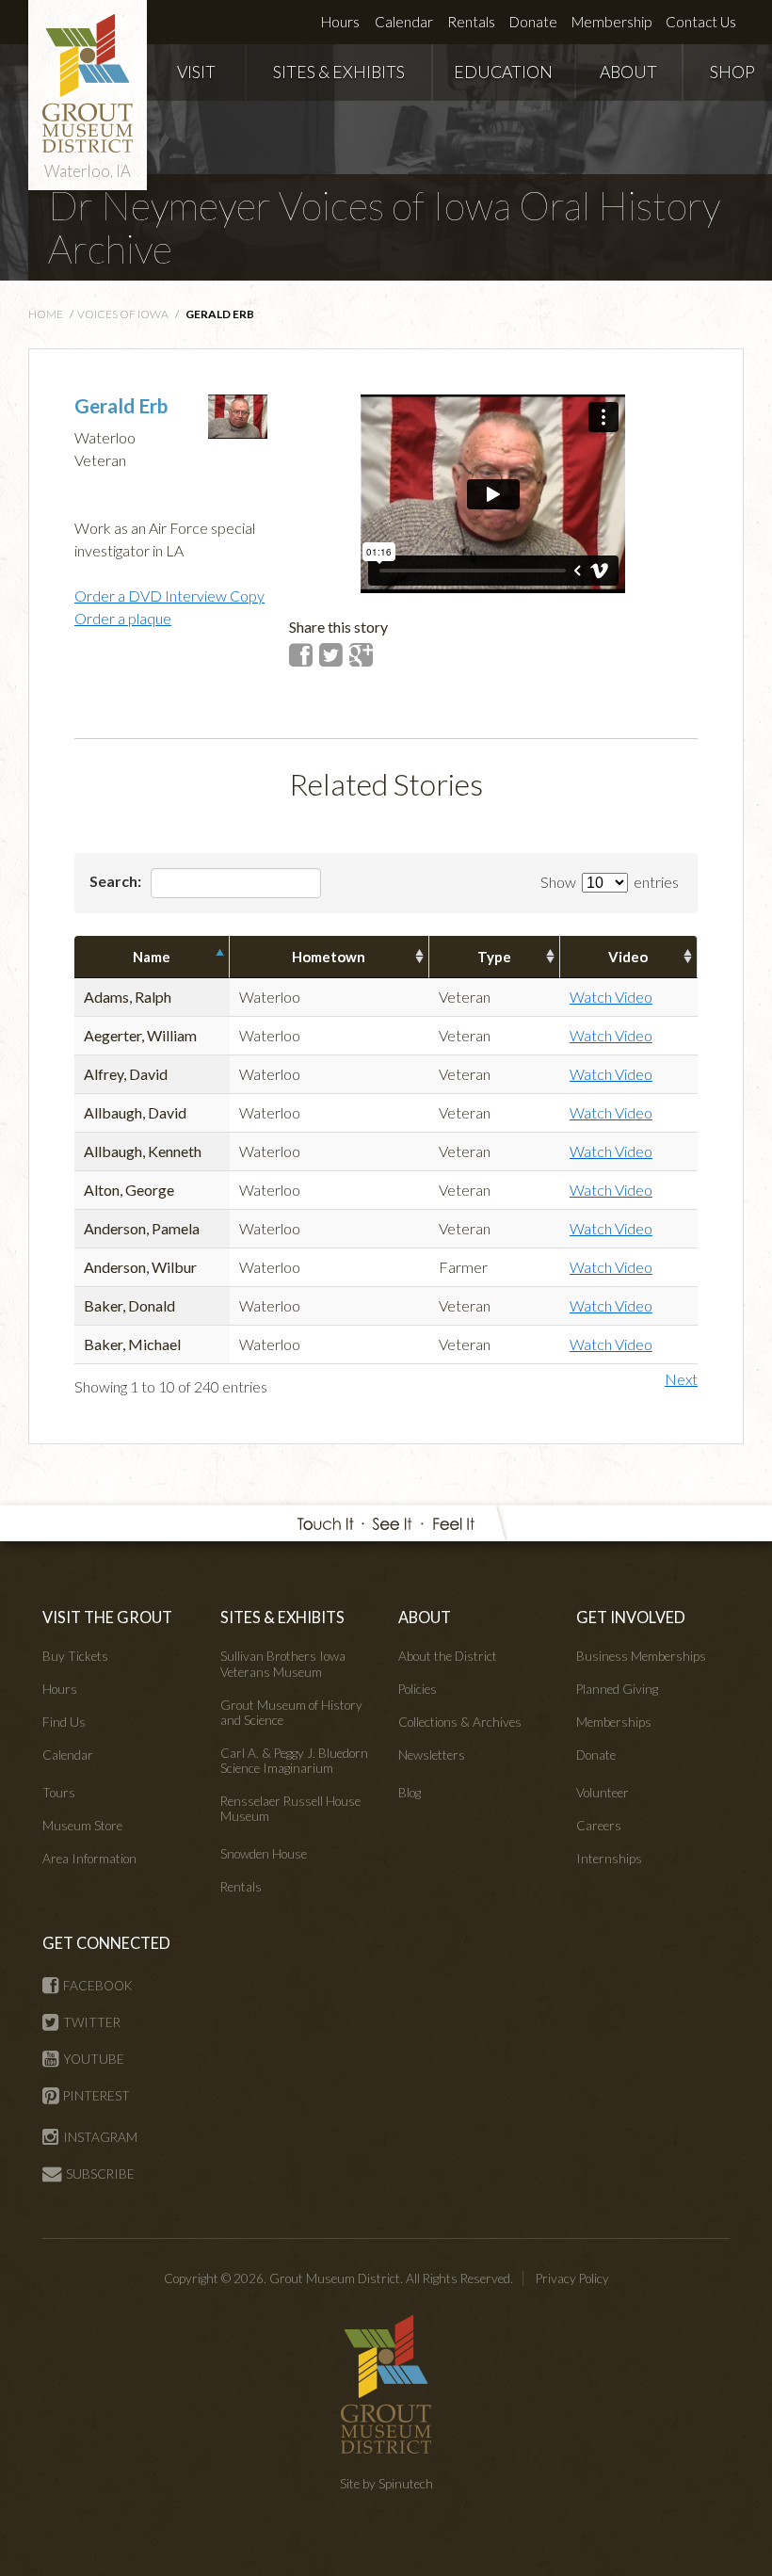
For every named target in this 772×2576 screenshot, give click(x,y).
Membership (611, 22)
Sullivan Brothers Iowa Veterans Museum (283, 1664)
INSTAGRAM (100, 2137)
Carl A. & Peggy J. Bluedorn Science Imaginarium (294, 1761)
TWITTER (92, 2022)
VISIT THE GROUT (107, 1617)
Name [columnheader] (152, 957)
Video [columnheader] (628, 957)
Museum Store (82, 1826)
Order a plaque (123, 618)
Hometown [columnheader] (329, 957)
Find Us (64, 1722)
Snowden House (264, 1854)
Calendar (404, 22)
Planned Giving (617, 1689)
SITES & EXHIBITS (339, 72)
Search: (117, 881)
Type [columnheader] (494, 957)
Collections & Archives (460, 1722)
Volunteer (603, 1793)
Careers (599, 1826)
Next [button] (681, 1379)
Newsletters (432, 1755)
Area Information (89, 1859)
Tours (59, 1793)
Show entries (610, 882)
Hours (340, 22)
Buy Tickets (75, 1656)
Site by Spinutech (386, 2484)
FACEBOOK (98, 1986)
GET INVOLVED (631, 1617)
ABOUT (628, 72)
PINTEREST (96, 2096)
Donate (533, 22)
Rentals (471, 22)
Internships (609, 1859)
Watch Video (611, 997)
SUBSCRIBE (100, 2174)
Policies (418, 1689)
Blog (410, 1793)
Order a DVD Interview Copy (169, 596)
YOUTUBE (94, 2059)
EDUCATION (503, 72)
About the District (448, 1656)
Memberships (614, 1722)
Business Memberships (641, 1656)
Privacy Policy (572, 2278)
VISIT (196, 72)
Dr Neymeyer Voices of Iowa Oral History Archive (384, 227)
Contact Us (701, 22)
